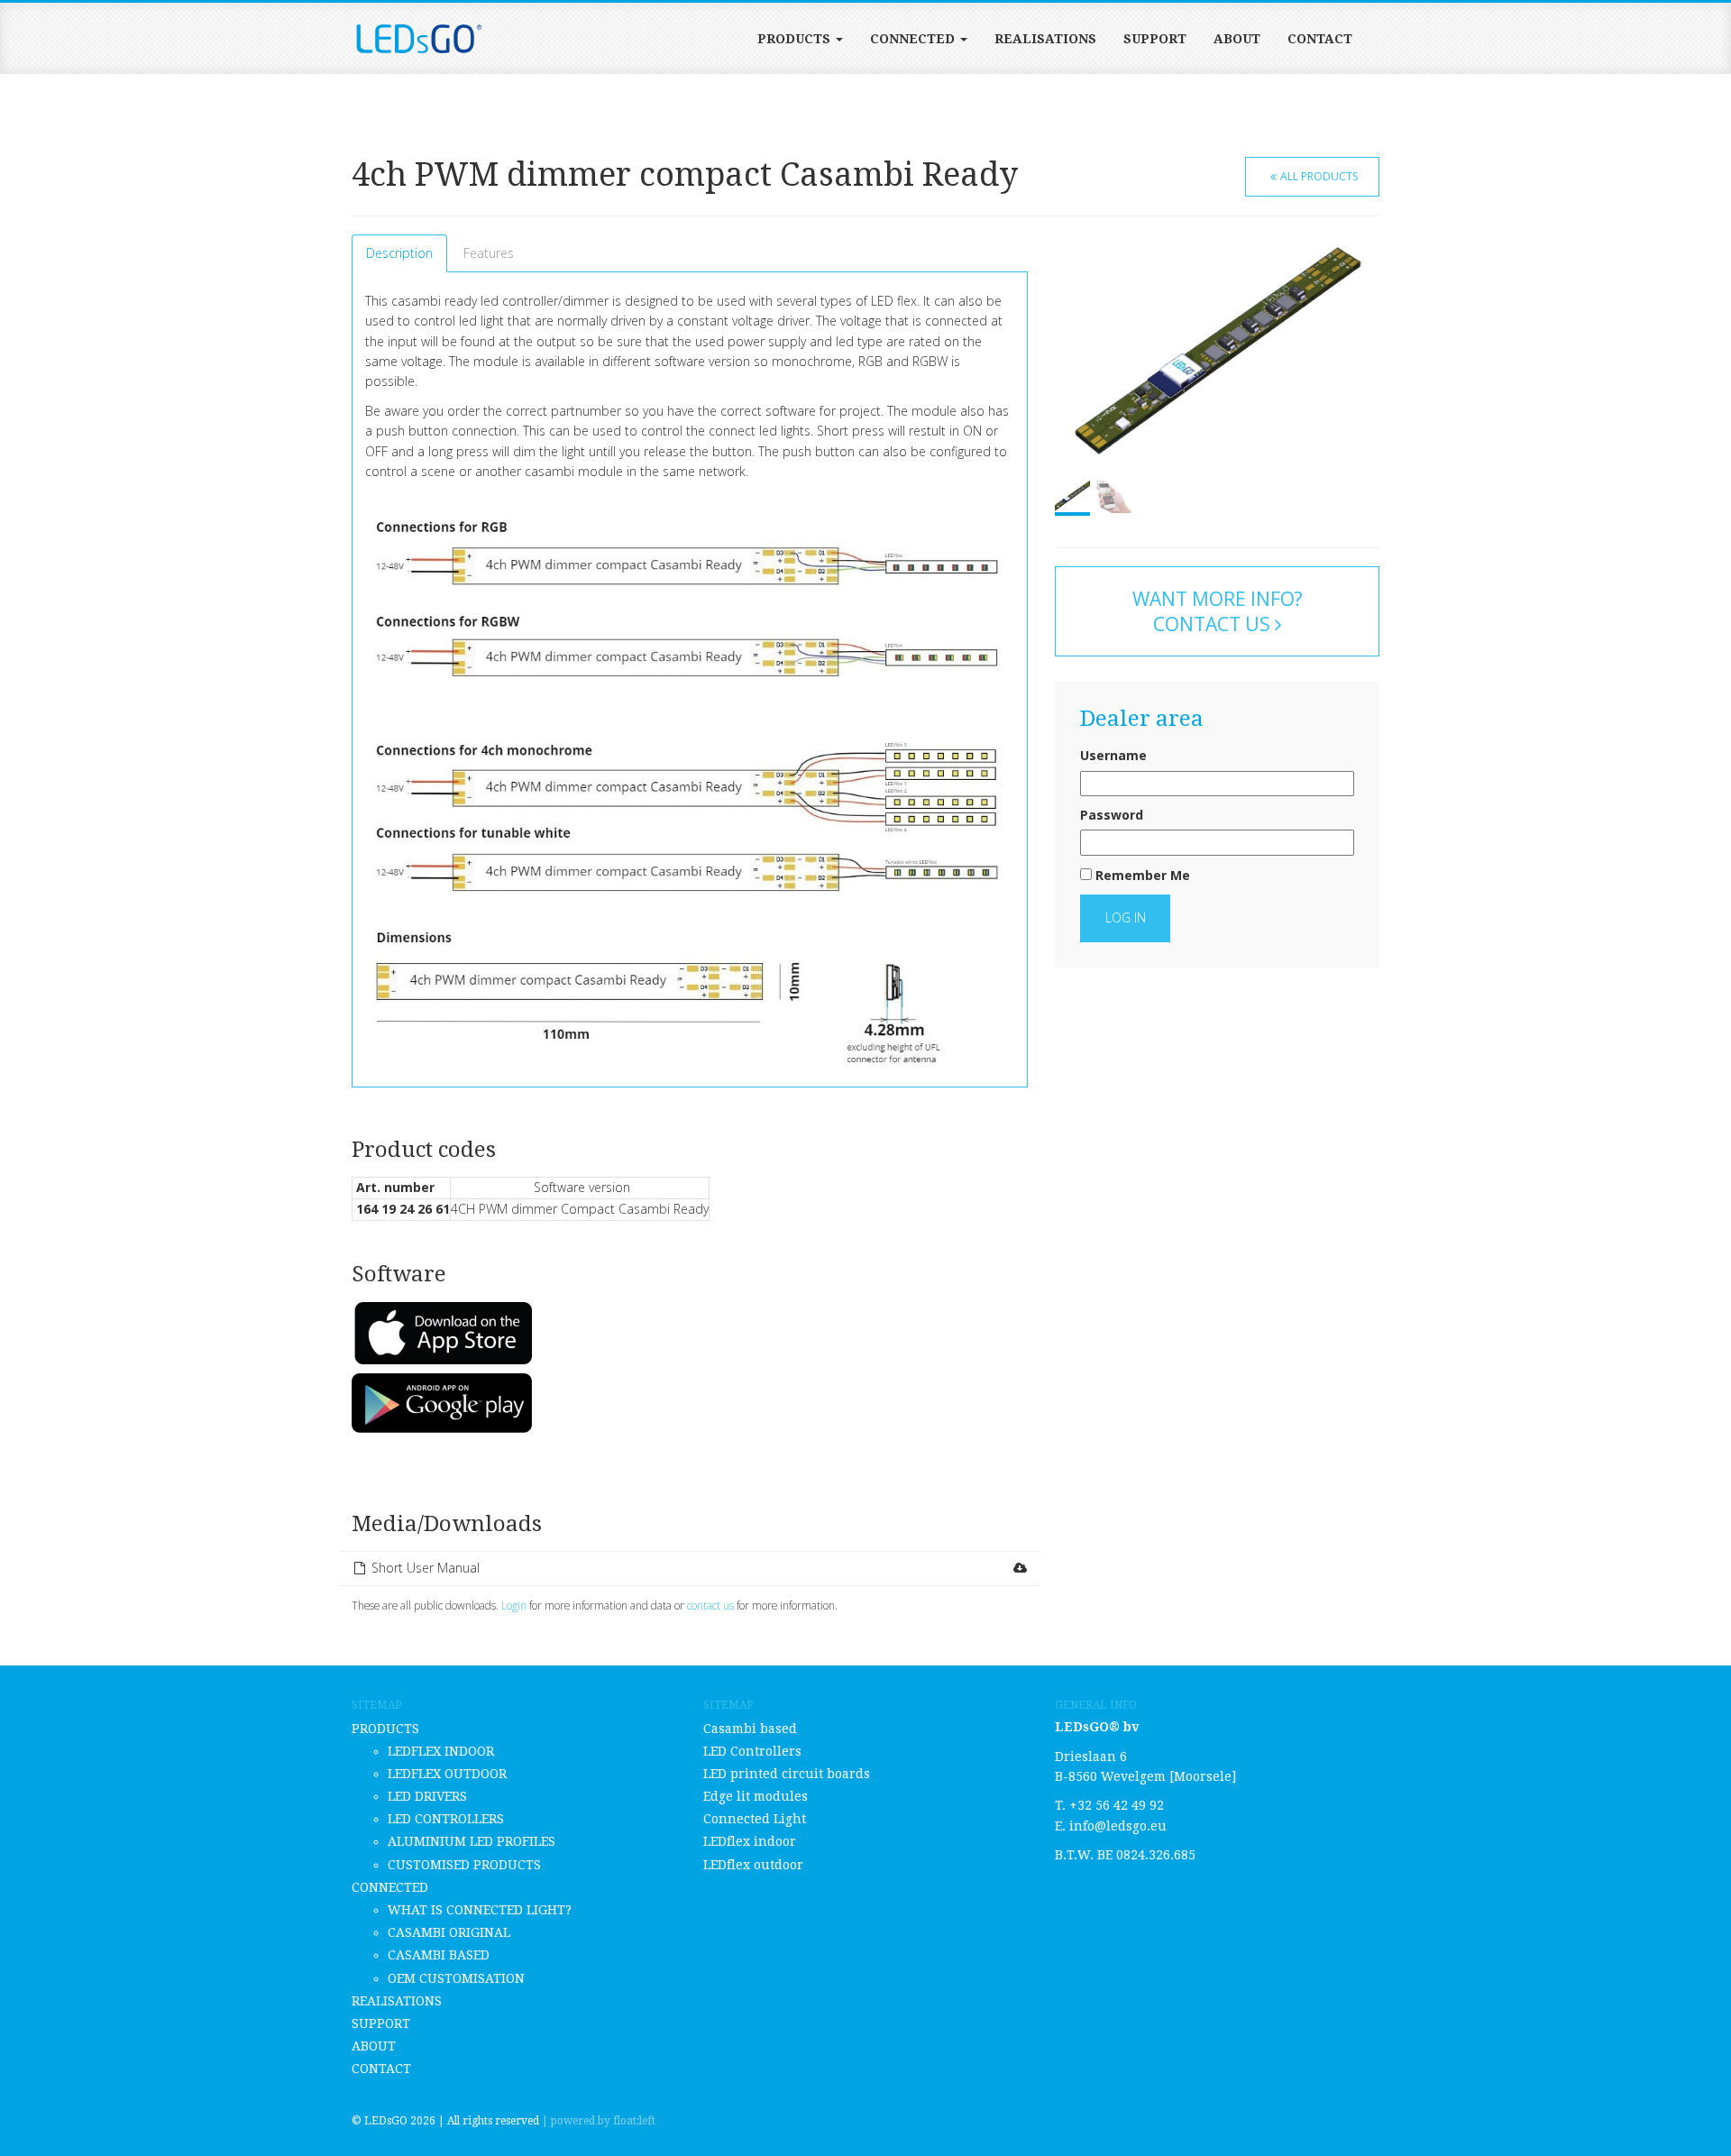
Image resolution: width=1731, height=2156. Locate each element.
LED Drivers (427, 1796)
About (1237, 39)
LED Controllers (446, 1819)
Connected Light (755, 1819)
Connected (914, 39)
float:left (634, 2121)
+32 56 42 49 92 (1117, 1805)
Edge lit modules (756, 1796)
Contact (1320, 39)
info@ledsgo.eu (1118, 1826)
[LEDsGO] (419, 39)
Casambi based (439, 1955)
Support (1155, 39)
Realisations (1045, 39)
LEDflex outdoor (447, 1774)
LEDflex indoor (441, 1751)
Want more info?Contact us (1218, 611)
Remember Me (1141, 875)
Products (796, 39)
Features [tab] (489, 253)
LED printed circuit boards (787, 1774)
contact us (710, 1605)
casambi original (449, 1932)
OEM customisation (456, 1978)
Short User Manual (426, 1568)
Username (1113, 755)
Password (1112, 815)
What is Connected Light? (480, 1910)
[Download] (1020, 1568)
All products (1319, 176)
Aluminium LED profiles (472, 1841)
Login (514, 1605)
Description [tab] (399, 253)
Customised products (464, 1865)
